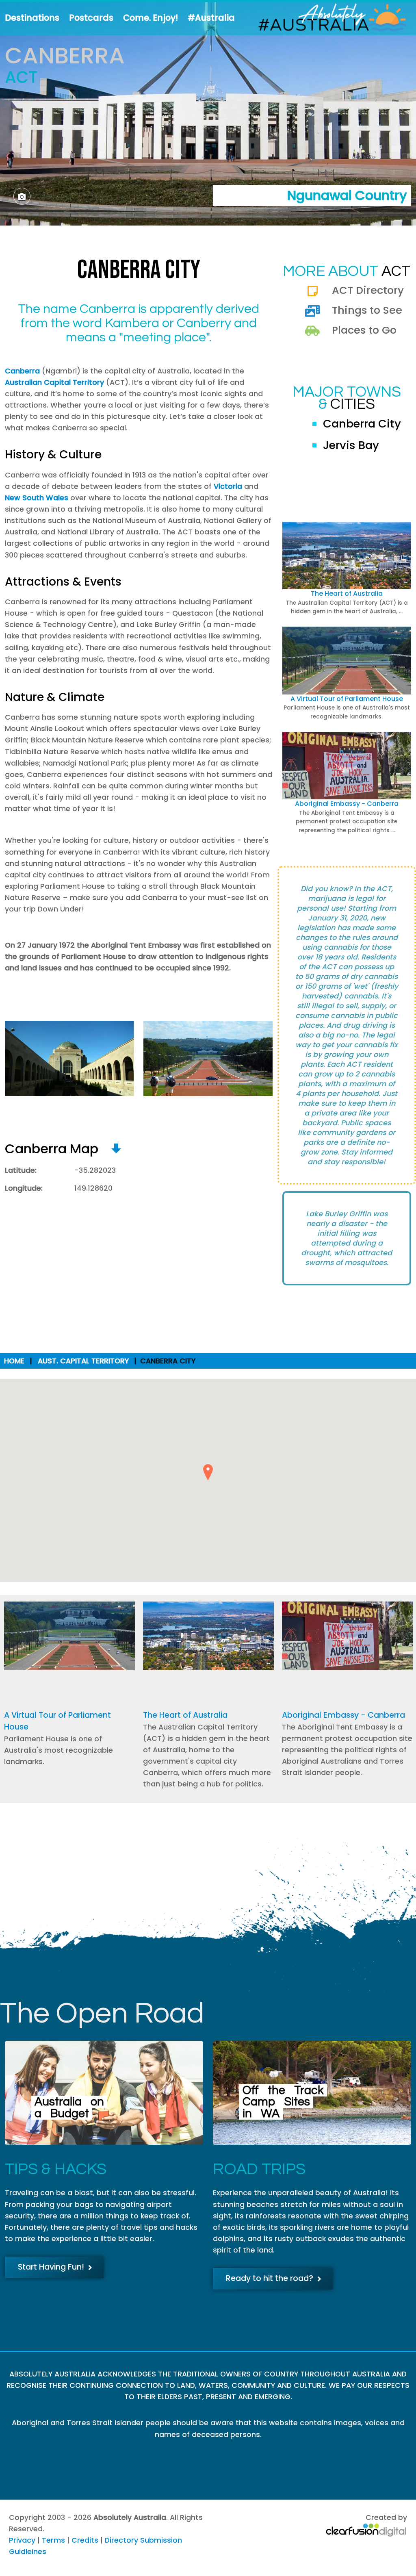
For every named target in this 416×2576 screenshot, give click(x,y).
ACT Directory (368, 290)
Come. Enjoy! (151, 18)
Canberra (22, 371)
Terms (53, 2540)
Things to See (367, 310)
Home (14, 1361)
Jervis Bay (351, 445)
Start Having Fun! (51, 2267)
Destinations (32, 18)
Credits (85, 2540)
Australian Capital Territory (54, 382)
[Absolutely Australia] (326, 18)
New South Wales (37, 498)
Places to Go (364, 330)
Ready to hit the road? (270, 2278)
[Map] (116, 1149)
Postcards (91, 18)
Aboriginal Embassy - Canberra (347, 804)
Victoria (228, 486)
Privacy (22, 2540)
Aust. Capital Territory (83, 1361)
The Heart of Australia (347, 594)
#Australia (211, 18)
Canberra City (362, 424)
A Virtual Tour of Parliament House (347, 699)
